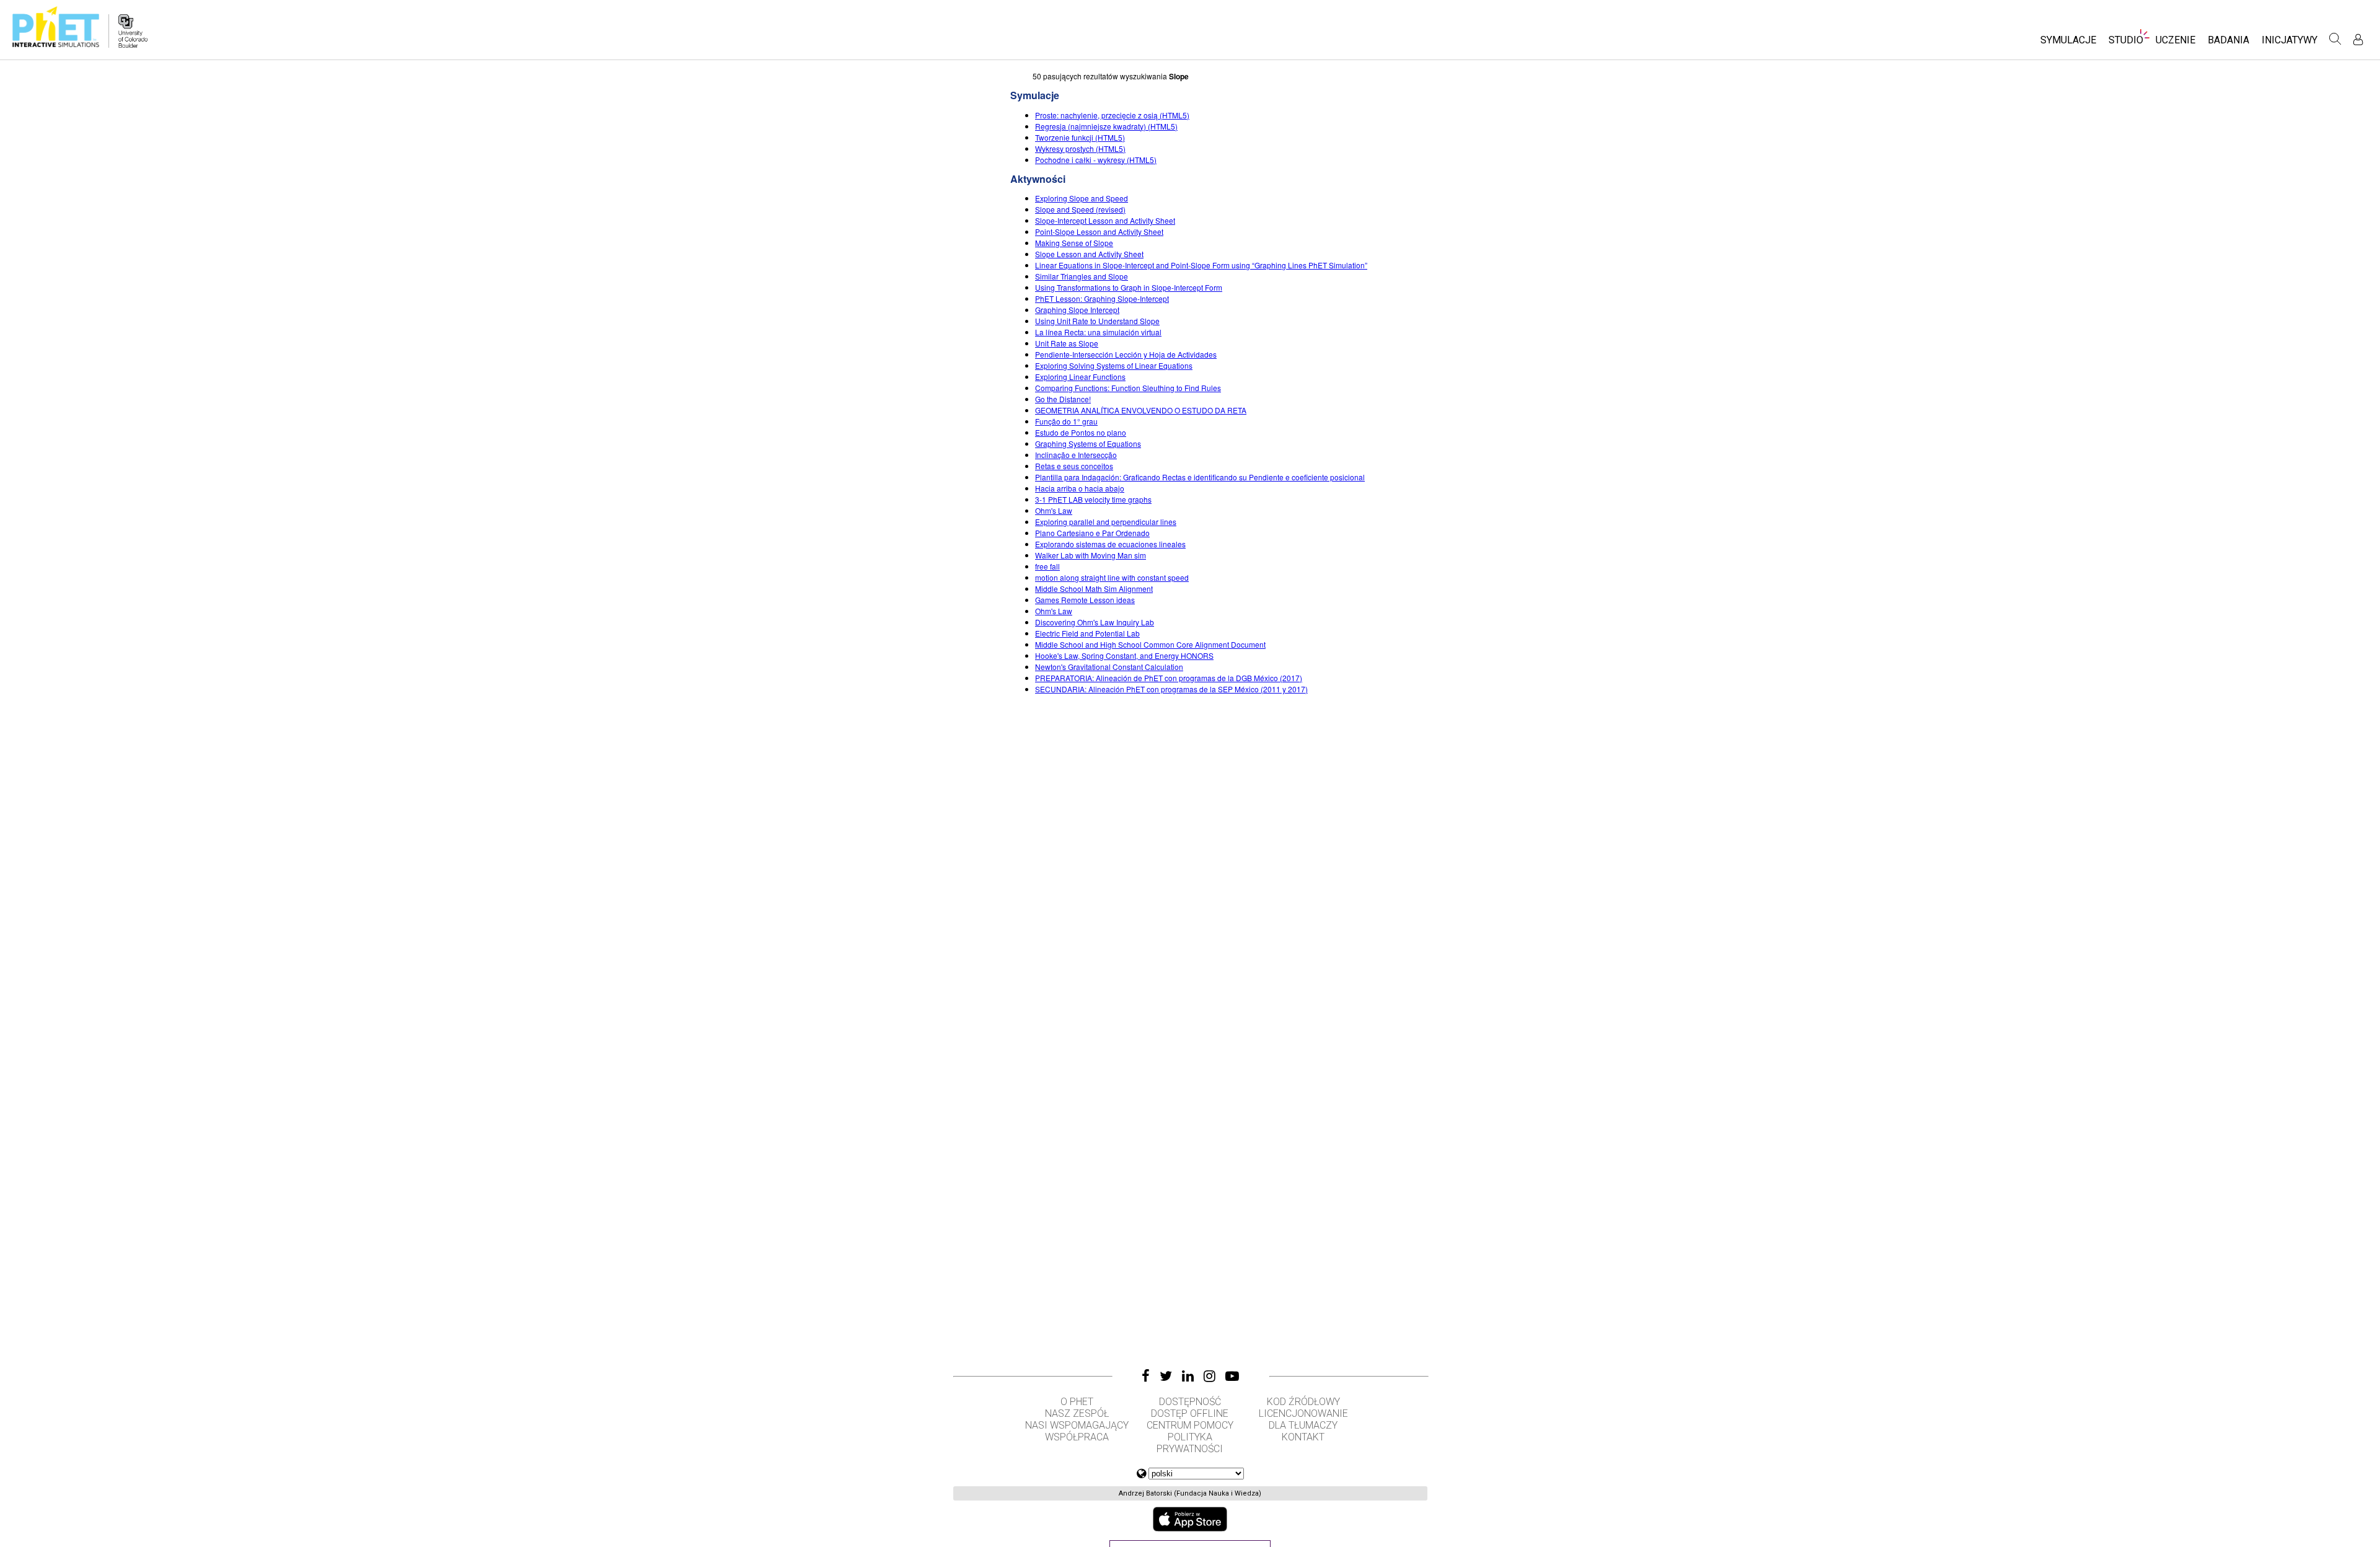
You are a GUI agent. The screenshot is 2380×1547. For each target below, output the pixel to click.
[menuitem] (2068, 44)
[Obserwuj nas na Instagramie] (1210, 1376)
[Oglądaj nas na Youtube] (1232, 1376)
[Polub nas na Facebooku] (1146, 1376)
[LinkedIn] (1188, 1376)
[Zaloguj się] (2358, 39)
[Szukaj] (2335, 39)
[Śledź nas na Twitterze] (1166, 1376)
